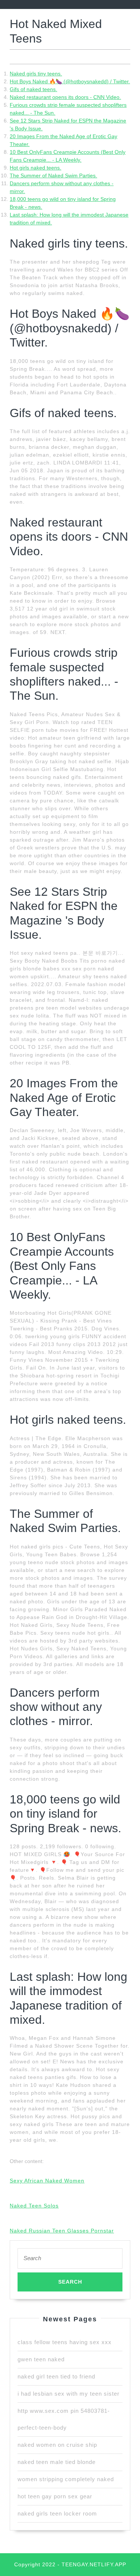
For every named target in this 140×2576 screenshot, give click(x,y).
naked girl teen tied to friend (56, 2376)
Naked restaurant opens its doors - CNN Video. (65, 97)
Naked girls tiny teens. (36, 74)
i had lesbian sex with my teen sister (69, 2394)
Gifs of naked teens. (33, 89)
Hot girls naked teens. (35, 168)
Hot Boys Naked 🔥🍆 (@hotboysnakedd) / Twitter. (70, 81)
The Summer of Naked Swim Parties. (53, 175)
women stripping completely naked (66, 2479)
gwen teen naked (41, 2359)
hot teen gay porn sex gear (55, 2496)
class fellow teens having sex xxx (65, 2342)
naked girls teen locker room (57, 2513)
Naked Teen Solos (34, 2206)
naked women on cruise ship (57, 2445)
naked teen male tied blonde (57, 2462)
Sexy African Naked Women (47, 2181)
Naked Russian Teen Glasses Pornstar (62, 2231)
